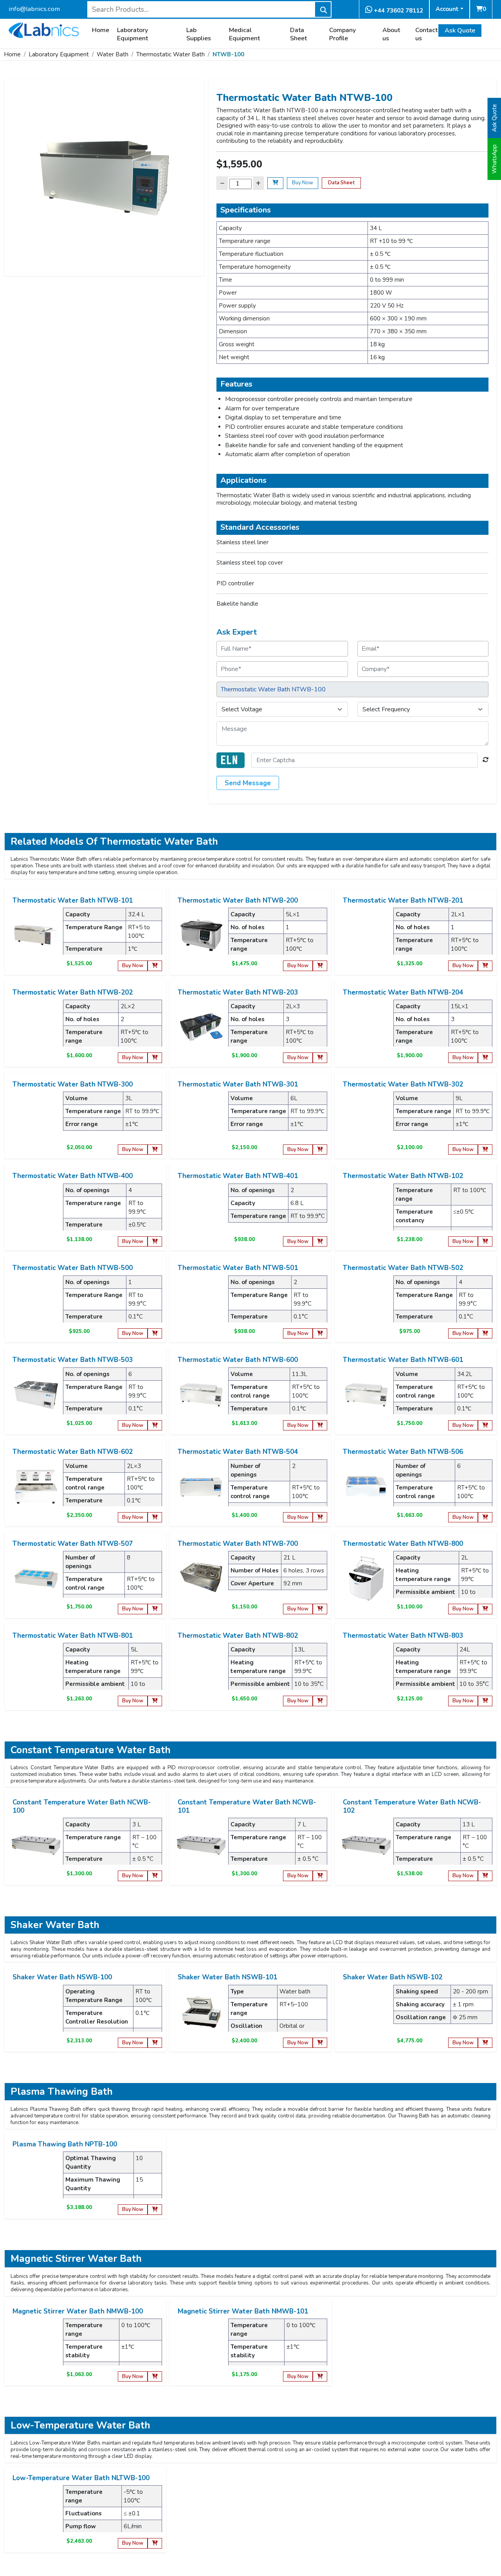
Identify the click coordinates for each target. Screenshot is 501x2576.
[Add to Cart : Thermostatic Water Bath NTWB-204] (485, 1058)
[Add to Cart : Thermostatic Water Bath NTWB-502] (485, 1334)
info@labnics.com (34, 9)
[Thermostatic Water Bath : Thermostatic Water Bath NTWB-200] (201, 935)
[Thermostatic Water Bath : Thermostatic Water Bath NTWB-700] (201, 1578)
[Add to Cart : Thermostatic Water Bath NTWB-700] (320, 1609)
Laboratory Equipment (132, 34)
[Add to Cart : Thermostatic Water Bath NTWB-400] (155, 1242)
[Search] (323, 9)
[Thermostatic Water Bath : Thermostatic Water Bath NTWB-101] (36, 935)
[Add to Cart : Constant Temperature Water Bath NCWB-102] (485, 1876)
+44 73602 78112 (398, 11)
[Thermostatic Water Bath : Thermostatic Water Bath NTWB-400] (36, 1210)
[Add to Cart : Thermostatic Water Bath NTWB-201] (485, 966)
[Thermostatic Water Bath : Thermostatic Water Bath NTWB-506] (366, 1486)
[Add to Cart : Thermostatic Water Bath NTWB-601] (485, 1426)
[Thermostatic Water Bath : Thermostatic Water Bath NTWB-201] (366, 935)
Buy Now (303, 183)
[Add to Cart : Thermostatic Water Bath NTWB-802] (320, 1701)
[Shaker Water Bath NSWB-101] (201, 2011)
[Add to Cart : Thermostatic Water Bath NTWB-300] (155, 1150)
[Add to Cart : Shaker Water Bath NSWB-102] (485, 2043)
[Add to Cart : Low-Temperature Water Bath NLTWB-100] (155, 2543)
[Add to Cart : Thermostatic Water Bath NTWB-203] (320, 1058)
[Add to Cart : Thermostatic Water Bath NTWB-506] (485, 1517)
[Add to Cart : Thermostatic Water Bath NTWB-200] (320, 966)
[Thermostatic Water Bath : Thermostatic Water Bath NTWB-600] (201, 1394)
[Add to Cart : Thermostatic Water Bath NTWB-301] (320, 1150)
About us (391, 34)
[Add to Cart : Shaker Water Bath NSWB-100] (155, 2043)
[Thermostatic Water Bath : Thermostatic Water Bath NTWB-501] (201, 1302)
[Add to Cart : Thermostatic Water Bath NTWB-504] (320, 1517)
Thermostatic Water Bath (170, 54)
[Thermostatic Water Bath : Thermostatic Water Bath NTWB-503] (36, 1394)
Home (101, 30)
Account (447, 9)
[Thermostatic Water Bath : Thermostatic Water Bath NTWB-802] (201, 1670)
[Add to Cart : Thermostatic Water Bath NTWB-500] (155, 1334)
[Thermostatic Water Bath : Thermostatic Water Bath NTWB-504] (201, 1486)
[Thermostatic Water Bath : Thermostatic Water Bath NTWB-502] (366, 1302)
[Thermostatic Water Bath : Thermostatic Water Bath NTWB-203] (201, 1027)
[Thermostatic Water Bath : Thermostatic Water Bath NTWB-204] (366, 1027)
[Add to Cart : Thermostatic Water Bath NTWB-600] (320, 1426)
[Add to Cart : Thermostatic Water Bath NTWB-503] (155, 1426)
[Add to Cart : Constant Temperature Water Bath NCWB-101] (320, 1876)
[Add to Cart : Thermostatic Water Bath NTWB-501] (320, 1334)
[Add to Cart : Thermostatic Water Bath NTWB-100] (275, 183)
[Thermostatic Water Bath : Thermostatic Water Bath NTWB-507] (36, 1578)
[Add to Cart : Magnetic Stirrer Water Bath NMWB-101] (320, 2377)
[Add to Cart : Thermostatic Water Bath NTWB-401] (320, 1242)
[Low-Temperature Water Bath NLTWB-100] (36, 2512)
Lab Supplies (199, 34)
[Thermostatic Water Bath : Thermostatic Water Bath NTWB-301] (201, 1119)
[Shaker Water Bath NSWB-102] (366, 2011)
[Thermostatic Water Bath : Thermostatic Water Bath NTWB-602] (36, 1486)
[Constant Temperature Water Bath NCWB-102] (366, 1845)
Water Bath (113, 54)
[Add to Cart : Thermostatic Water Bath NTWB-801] (155, 1701)
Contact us (426, 34)
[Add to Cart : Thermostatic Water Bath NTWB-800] (485, 1609)
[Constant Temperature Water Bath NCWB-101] (201, 1845)
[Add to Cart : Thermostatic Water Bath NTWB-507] (155, 1609)
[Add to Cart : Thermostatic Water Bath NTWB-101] (155, 966)
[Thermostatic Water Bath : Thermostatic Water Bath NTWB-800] (366, 1578)
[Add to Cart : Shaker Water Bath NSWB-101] (320, 2043)
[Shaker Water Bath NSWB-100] (36, 2011)
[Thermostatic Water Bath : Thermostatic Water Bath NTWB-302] (366, 1119)
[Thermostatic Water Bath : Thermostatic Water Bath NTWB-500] (36, 1302)
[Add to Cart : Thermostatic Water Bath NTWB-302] (485, 1150)
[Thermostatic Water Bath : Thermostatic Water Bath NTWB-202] (36, 1027)
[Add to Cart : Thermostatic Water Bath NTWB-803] (485, 1701)
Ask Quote (460, 31)
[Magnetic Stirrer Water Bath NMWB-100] (36, 2346)
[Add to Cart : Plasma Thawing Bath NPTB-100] (155, 2210)
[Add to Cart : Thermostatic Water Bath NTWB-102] (485, 1242)
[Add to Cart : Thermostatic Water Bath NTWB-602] (155, 1517)
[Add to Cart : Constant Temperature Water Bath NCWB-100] (155, 1876)
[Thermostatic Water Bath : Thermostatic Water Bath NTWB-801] (36, 1670)
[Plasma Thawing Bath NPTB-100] (36, 2178)
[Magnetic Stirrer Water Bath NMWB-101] (201, 2346)
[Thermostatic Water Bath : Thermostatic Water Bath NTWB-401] (201, 1210)
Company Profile (342, 34)
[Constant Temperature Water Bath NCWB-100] (36, 1845)
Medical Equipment (244, 34)
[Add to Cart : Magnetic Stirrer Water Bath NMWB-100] (155, 2377)
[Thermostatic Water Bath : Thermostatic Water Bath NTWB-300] (36, 1119)
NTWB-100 (228, 54)
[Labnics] (44, 29)
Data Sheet (298, 34)
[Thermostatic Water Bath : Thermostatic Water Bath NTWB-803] (366, 1670)
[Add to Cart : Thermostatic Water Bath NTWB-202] (155, 1058)
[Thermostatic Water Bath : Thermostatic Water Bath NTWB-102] (366, 1210)
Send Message (248, 783)
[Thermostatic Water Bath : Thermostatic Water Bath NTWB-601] (366, 1394)
